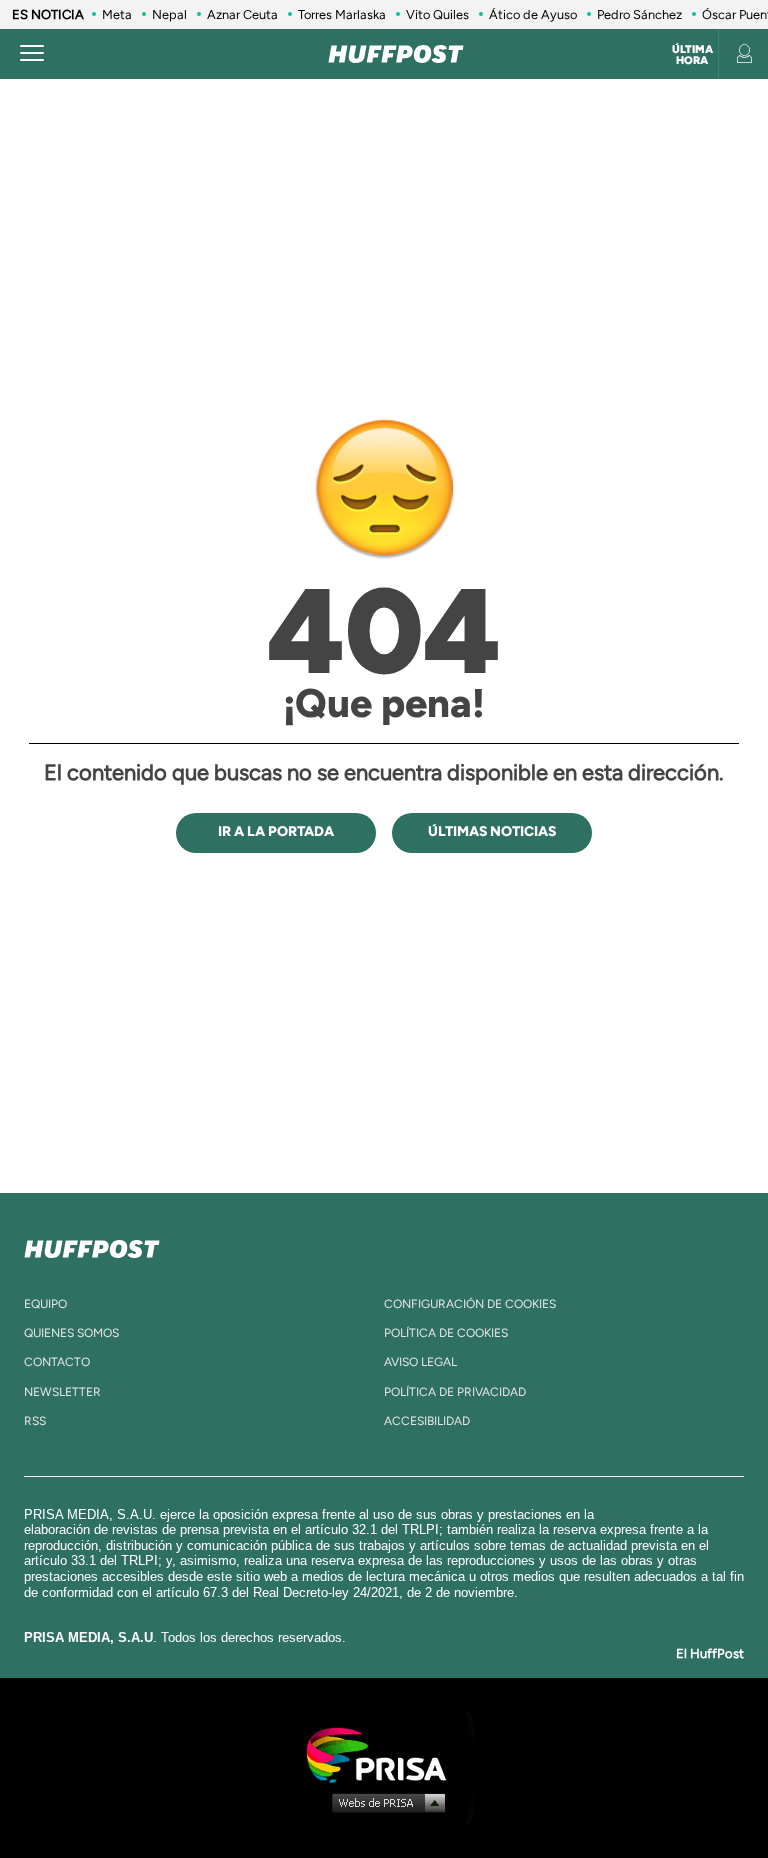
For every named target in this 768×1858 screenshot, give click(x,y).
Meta (117, 14)
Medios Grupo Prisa (384, 1802)
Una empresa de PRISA (384, 1753)
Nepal (169, 14)
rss (35, 1421)
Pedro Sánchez (639, 14)
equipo (45, 1304)
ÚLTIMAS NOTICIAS (492, 831)
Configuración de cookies (470, 1304)
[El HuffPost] (396, 54)
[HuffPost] (92, 1245)
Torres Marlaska (342, 14)
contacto (57, 1362)
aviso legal (420, 1362)
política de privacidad (455, 1392)
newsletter (62, 1392)
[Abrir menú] (32, 54)
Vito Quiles (437, 14)
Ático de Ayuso (533, 14)
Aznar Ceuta (242, 14)
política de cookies (446, 1333)
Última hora (692, 55)
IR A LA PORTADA (276, 831)
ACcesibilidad (427, 1421)
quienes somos (71, 1333)
